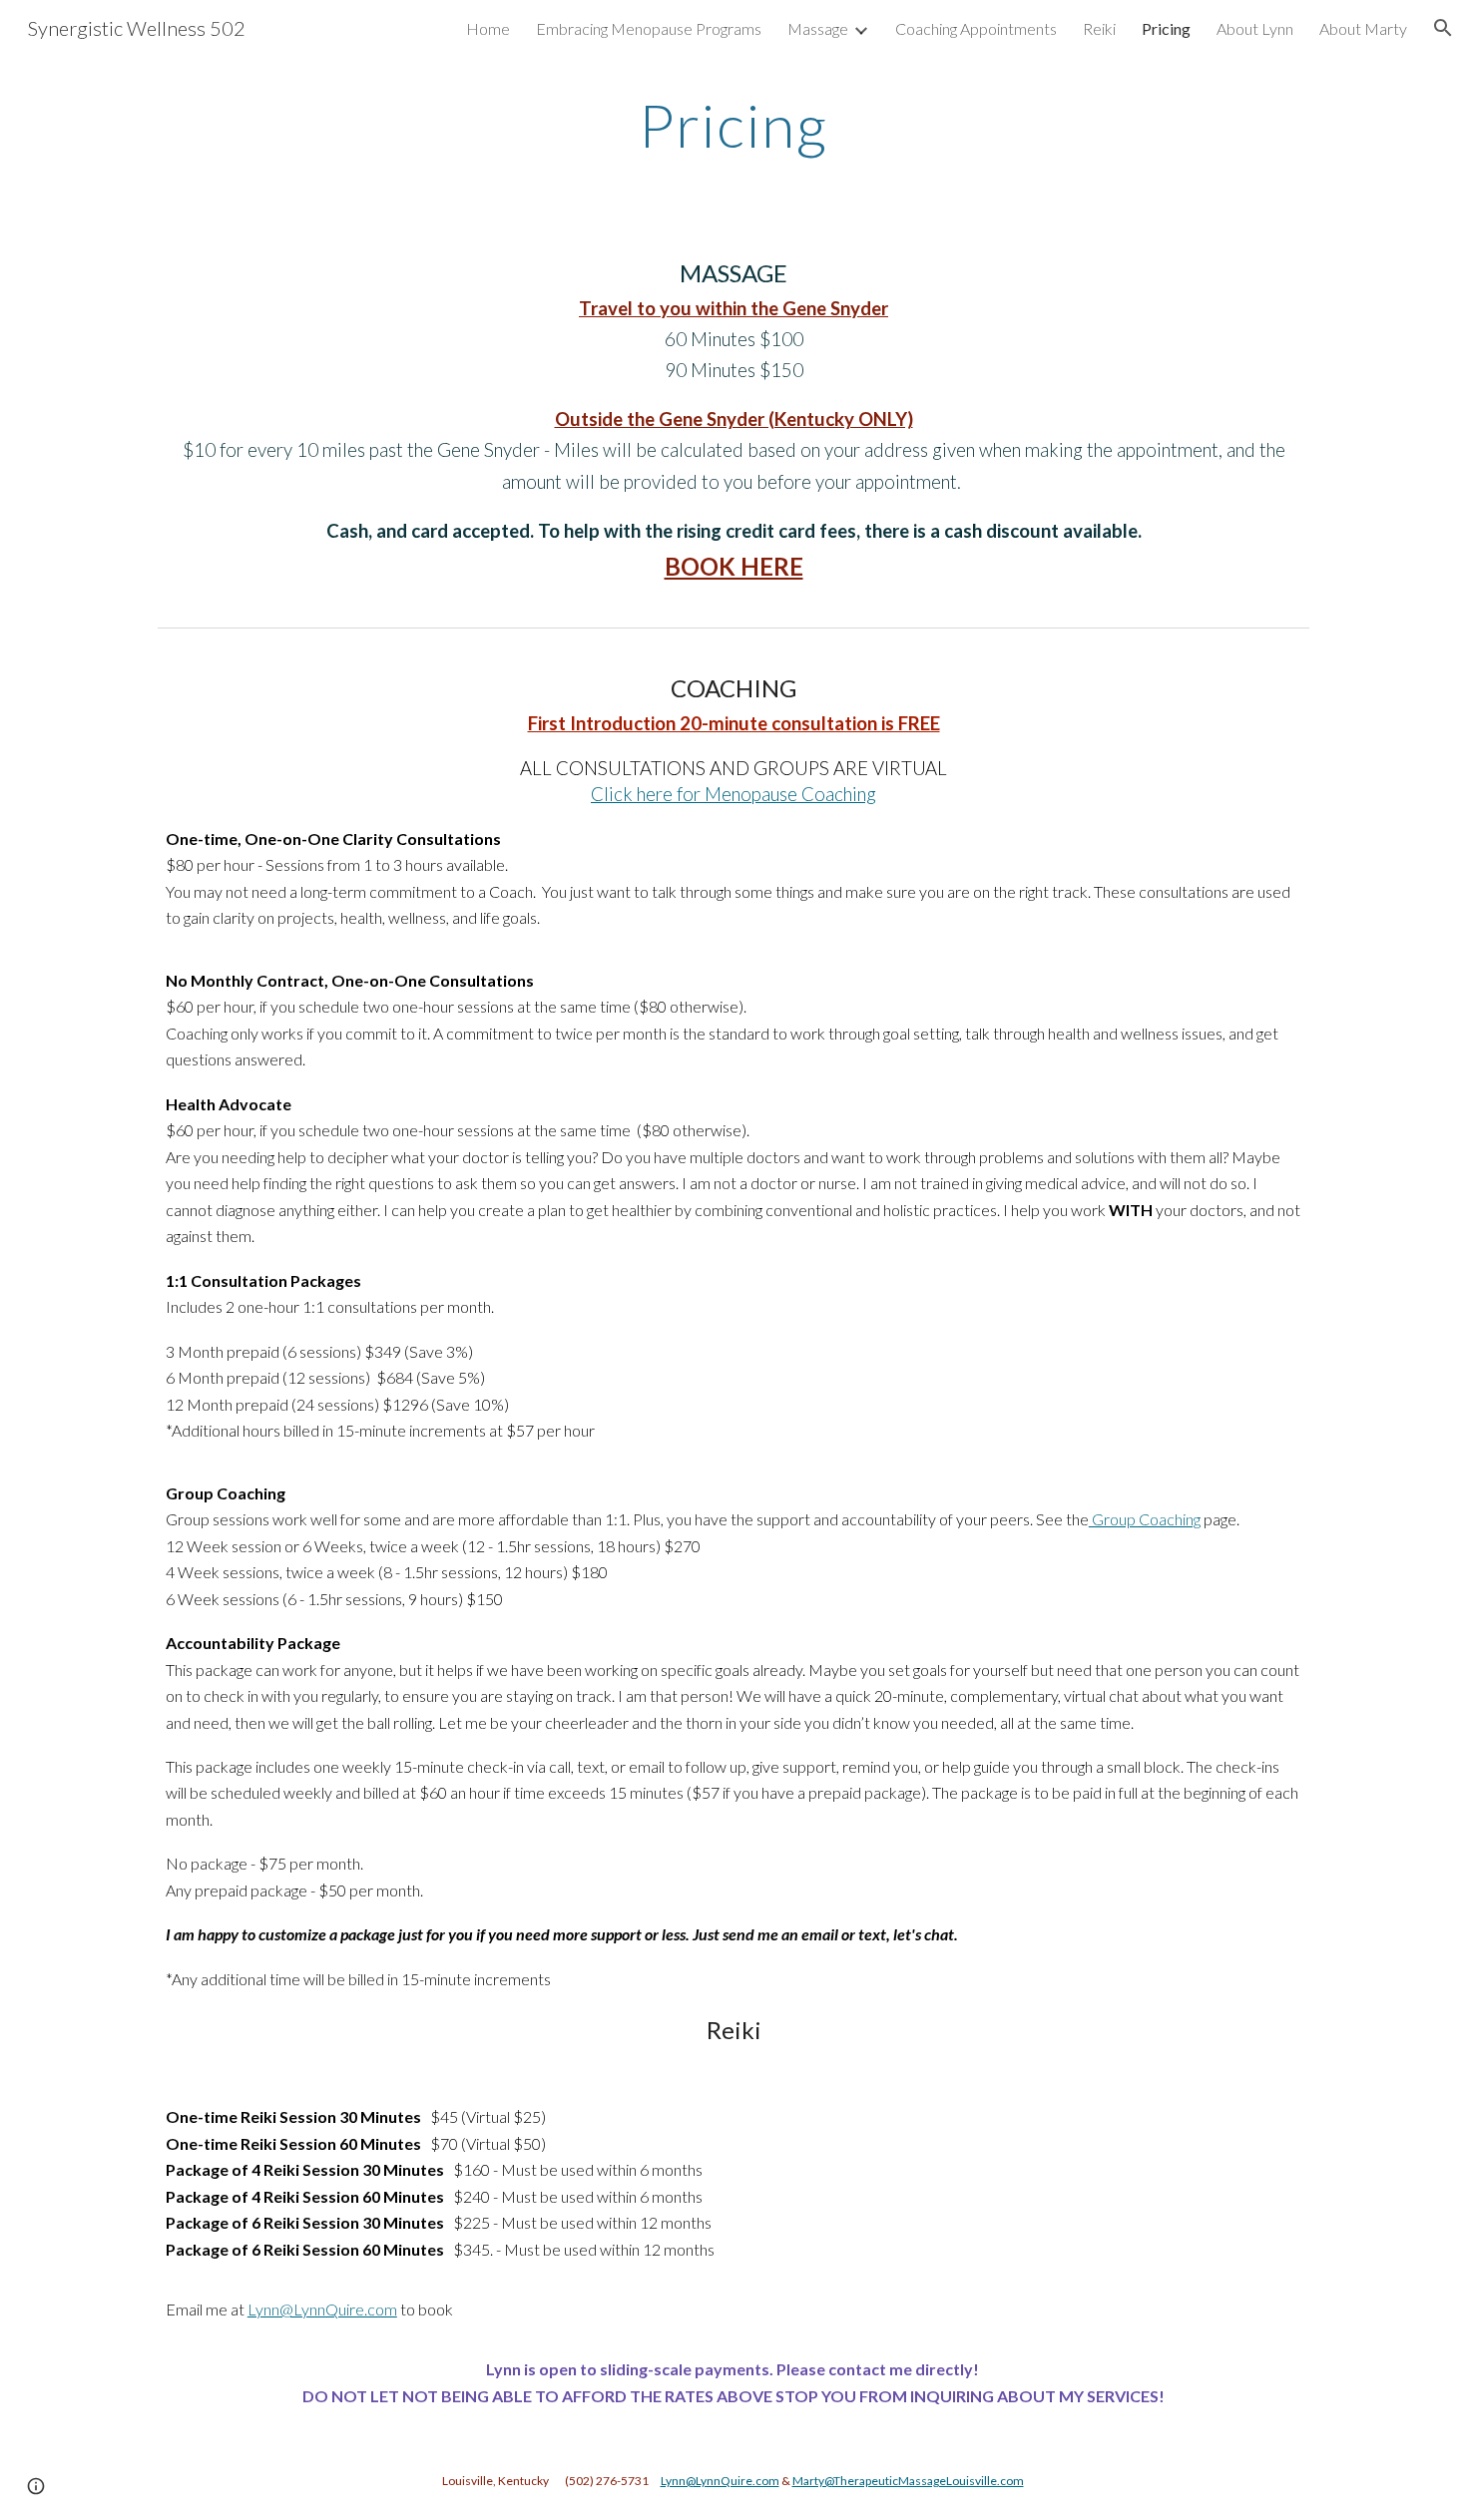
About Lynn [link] (1255, 28)
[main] (733, 125)
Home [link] (488, 28)
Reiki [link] (1099, 28)
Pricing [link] (1166, 28)
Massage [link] (818, 28)
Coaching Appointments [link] (976, 28)
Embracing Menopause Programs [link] (649, 28)
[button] (1443, 28)
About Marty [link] (1363, 28)
